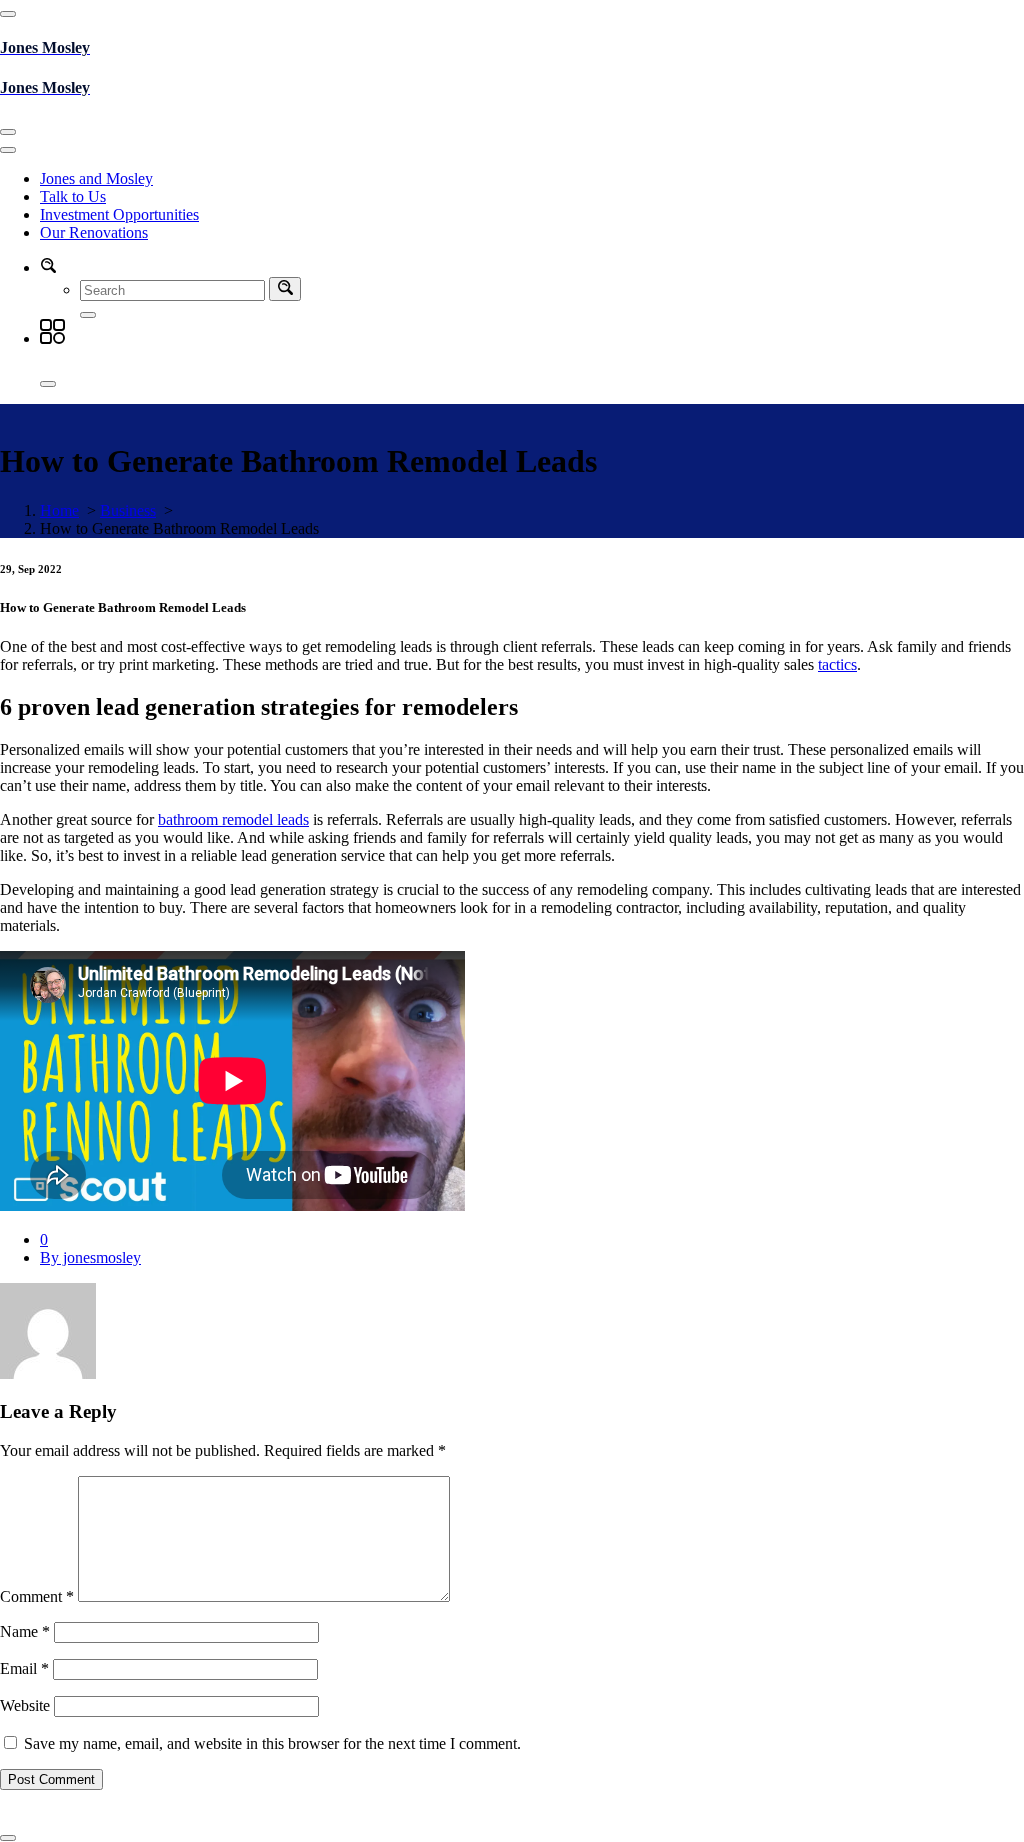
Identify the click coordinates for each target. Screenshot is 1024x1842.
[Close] (48, 384)
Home (59, 510)
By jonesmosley (90, 1257)
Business (128, 510)
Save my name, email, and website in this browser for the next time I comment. (272, 1743)
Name (25, 1631)
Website (25, 1705)
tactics (837, 664)
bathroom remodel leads (233, 819)
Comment (37, 1596)
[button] (48, 267)
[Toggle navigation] (8, 132)
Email (24, 1668)
